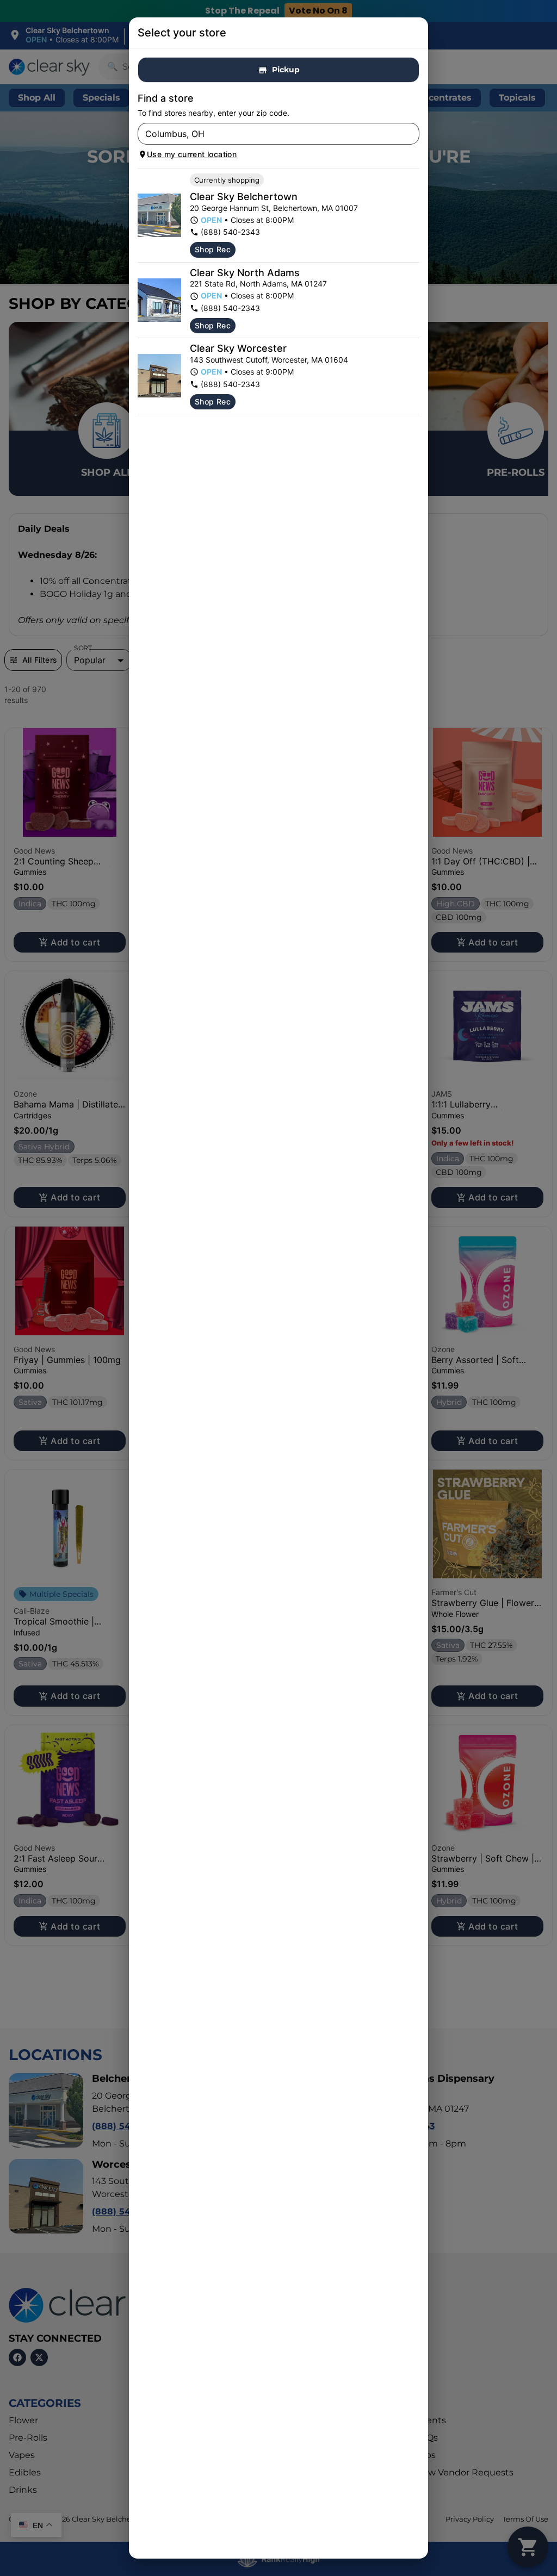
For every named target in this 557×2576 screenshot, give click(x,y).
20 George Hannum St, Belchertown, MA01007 (274, 208)
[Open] (411, 134)
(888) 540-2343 (230, 232)
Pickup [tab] (286, 70)
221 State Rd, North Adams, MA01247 (258, 284)
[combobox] (270, 134)
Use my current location (192, 154)
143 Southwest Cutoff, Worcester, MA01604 (269, 360)
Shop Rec (213, 249)
